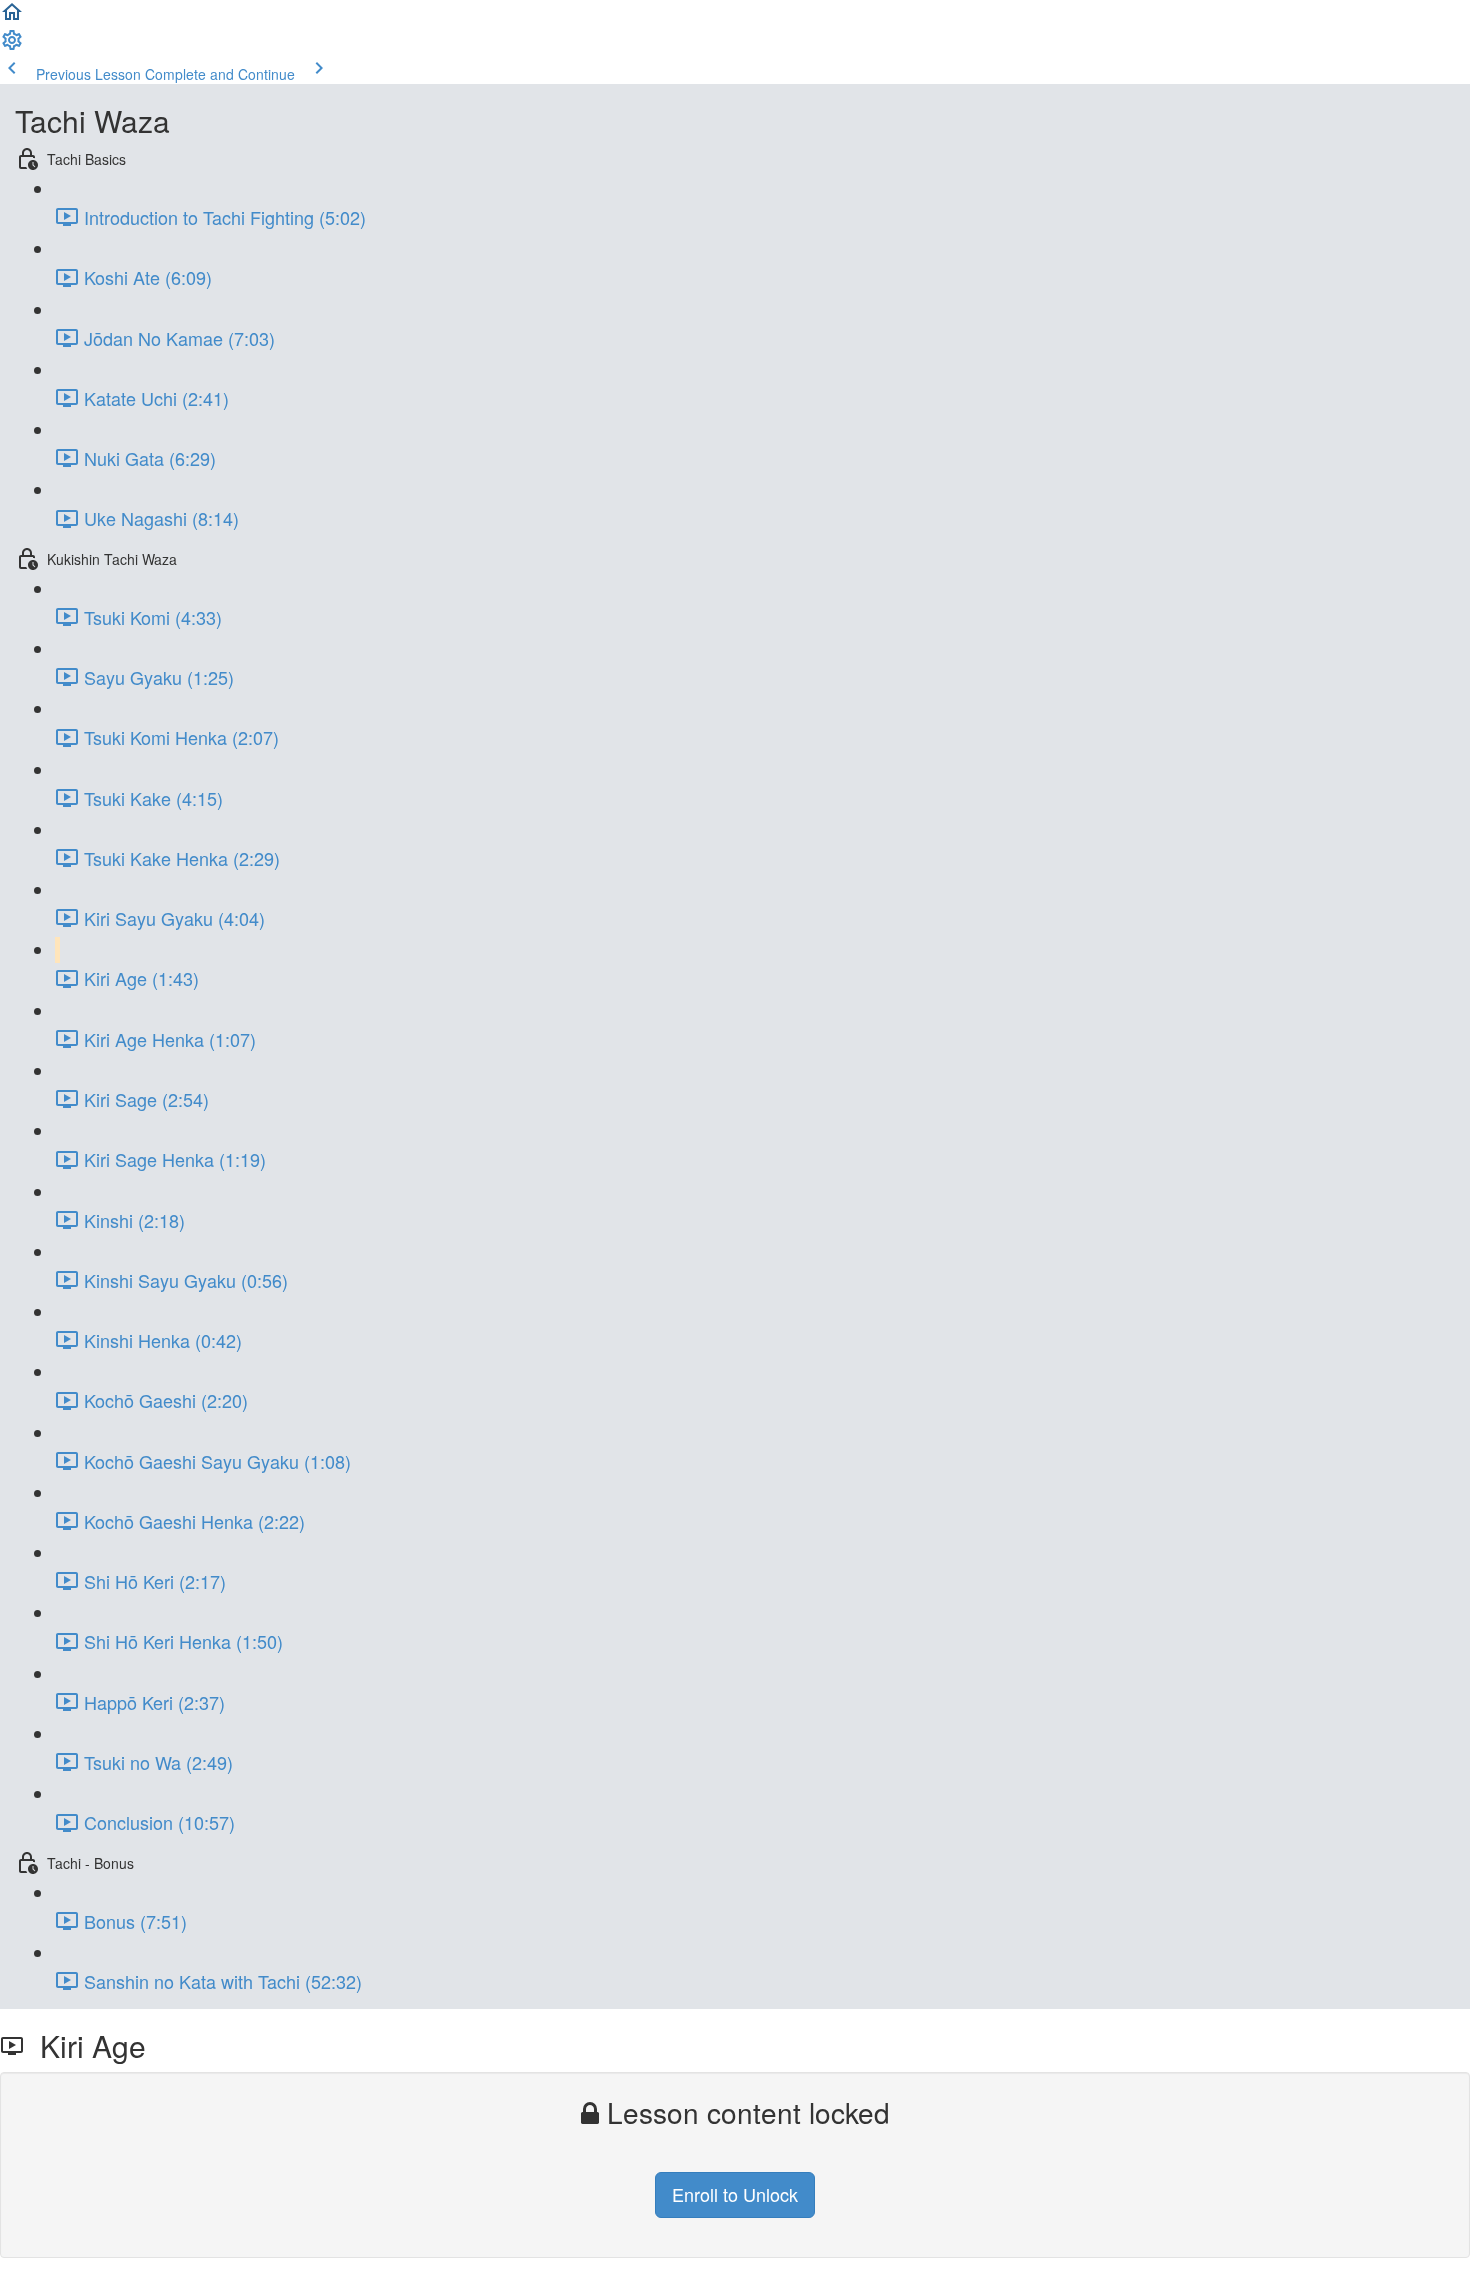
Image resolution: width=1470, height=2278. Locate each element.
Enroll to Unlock (735, 2194)
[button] (12, 18)
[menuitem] (12, 46)
